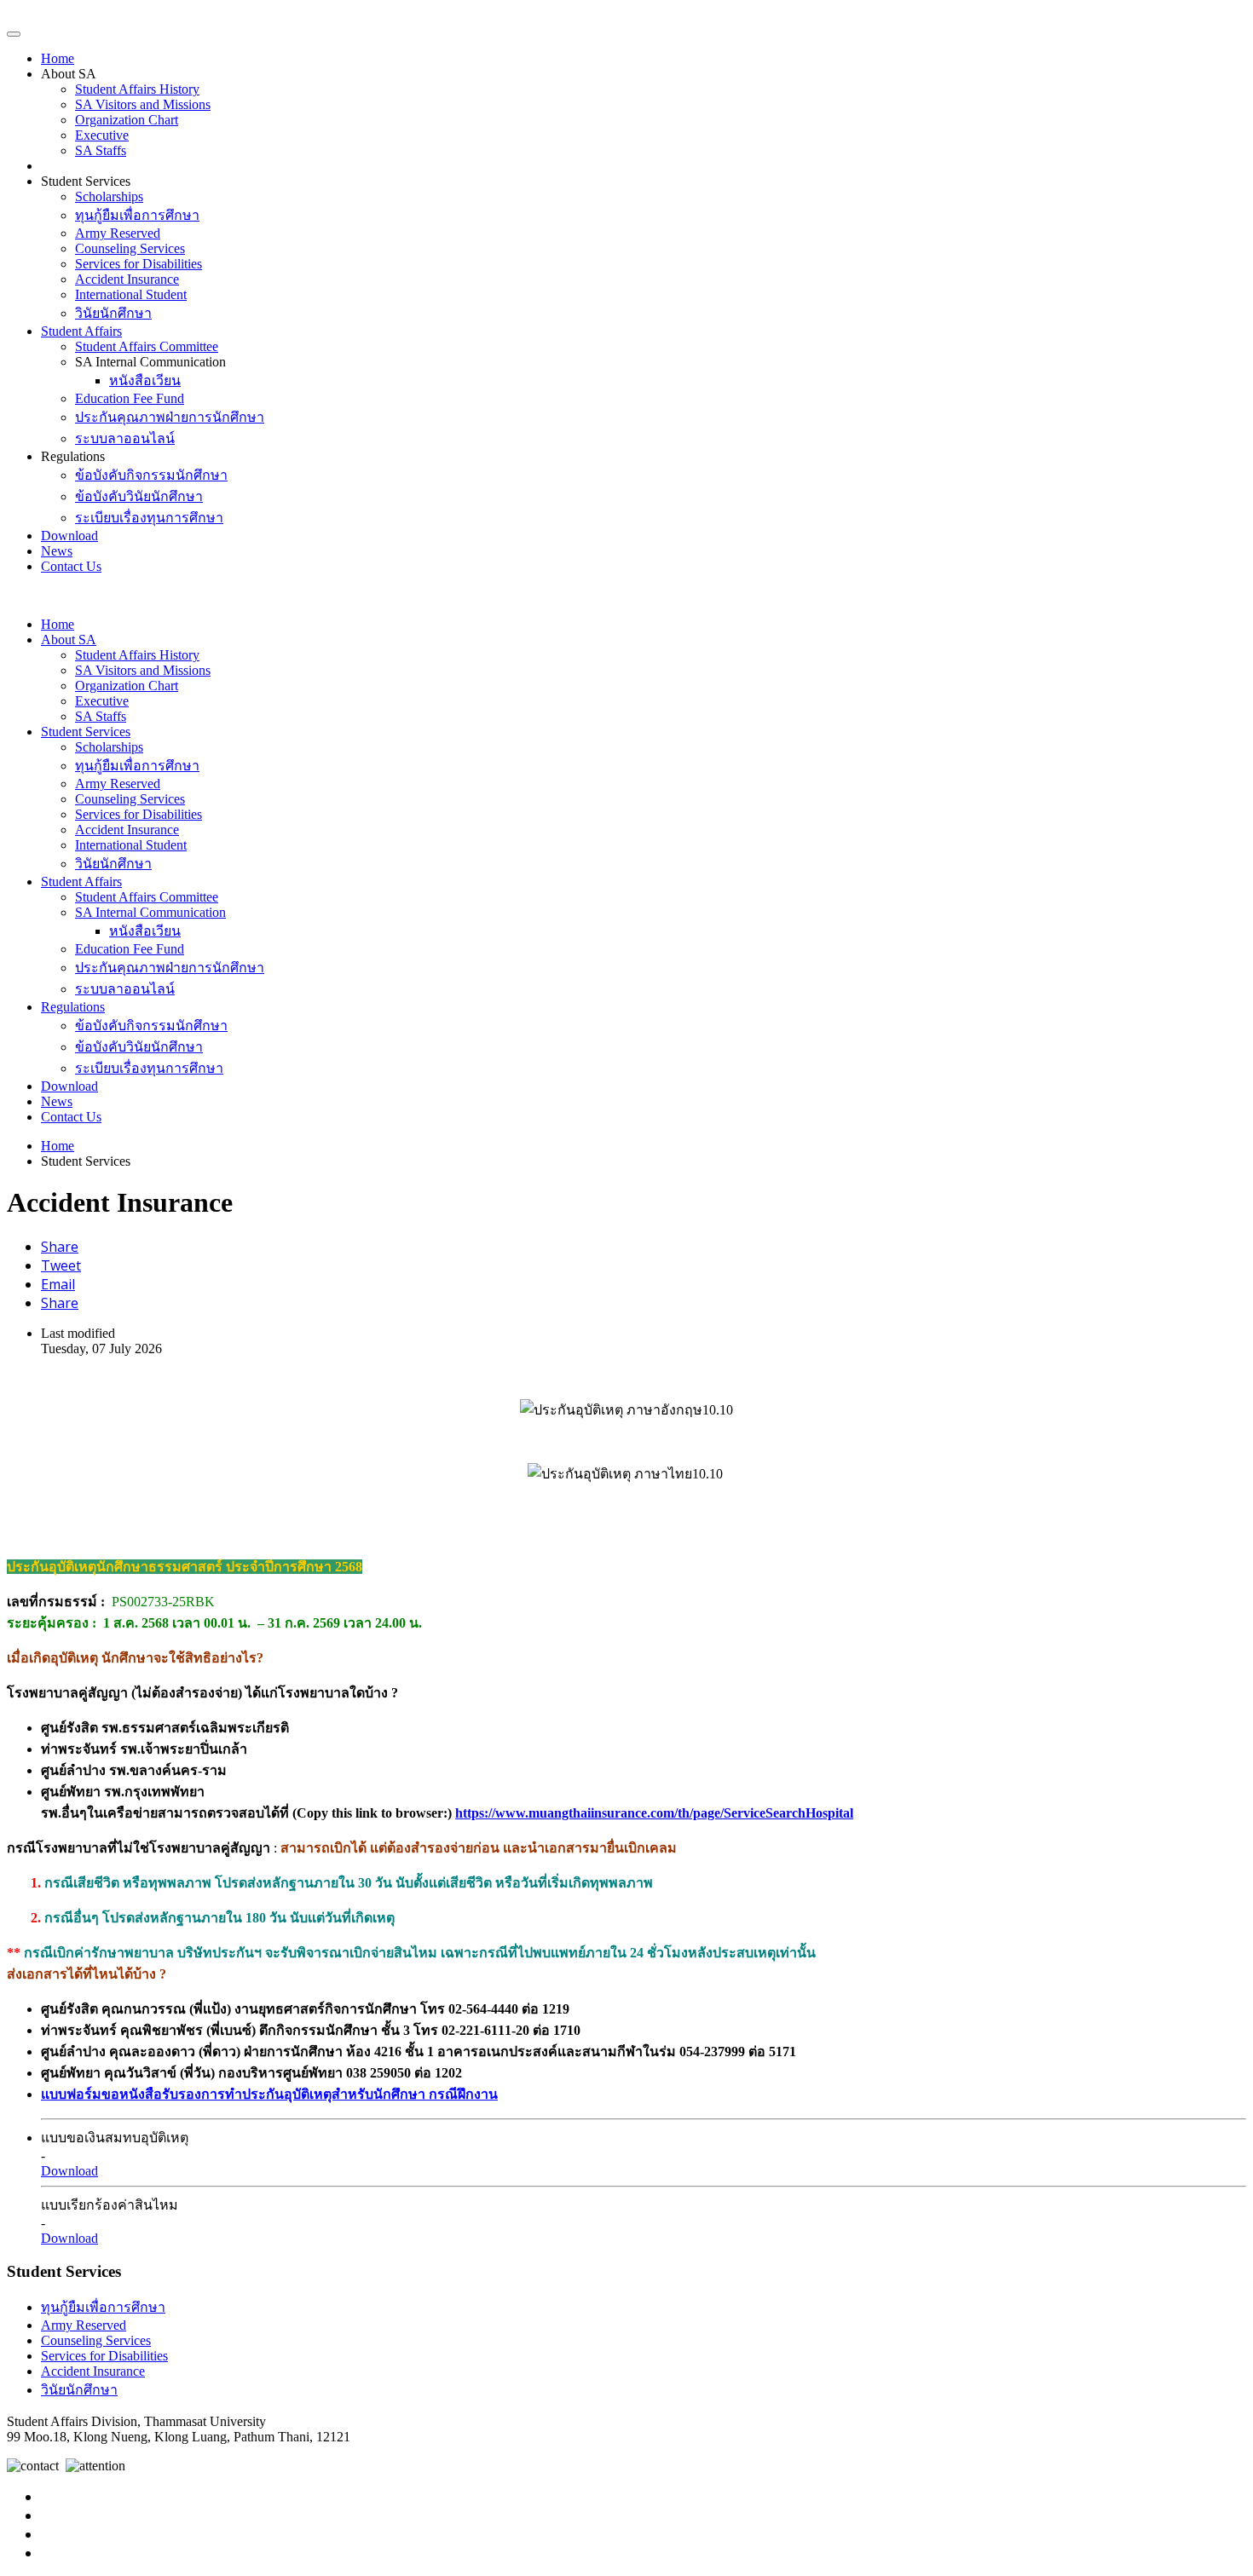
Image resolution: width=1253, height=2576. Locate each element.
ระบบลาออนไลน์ (125, 438)
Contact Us (71, 566)
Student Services (86, 732)
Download (69, 536)
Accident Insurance (127, 279)
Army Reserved (118, 233)
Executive (102, 135)
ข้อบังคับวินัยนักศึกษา (139, 496)
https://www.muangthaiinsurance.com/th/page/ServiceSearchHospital (654, 1813)
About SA (69, 640)
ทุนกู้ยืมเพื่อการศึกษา (137, 215)
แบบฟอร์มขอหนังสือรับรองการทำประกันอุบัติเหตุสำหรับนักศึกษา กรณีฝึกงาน (269, 2094)
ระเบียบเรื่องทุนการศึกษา (149, 518)
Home (58, 58)
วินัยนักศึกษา (113, 313)
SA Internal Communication (150, 912)
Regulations (73, 1007)
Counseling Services (130, 248)
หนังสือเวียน (145, 380)
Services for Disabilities (139, 264)
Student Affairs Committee (147, 346)
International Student (131, 294)
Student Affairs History (137, 89)
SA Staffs (101, 150)
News (57, 551)
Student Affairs (81, 331)
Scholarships (109, 196)
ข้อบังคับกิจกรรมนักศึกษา (151, 475)
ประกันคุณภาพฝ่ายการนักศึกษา (170, 417)
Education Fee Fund (130, 398)
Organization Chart (127, 120)
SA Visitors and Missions (143, 104)
